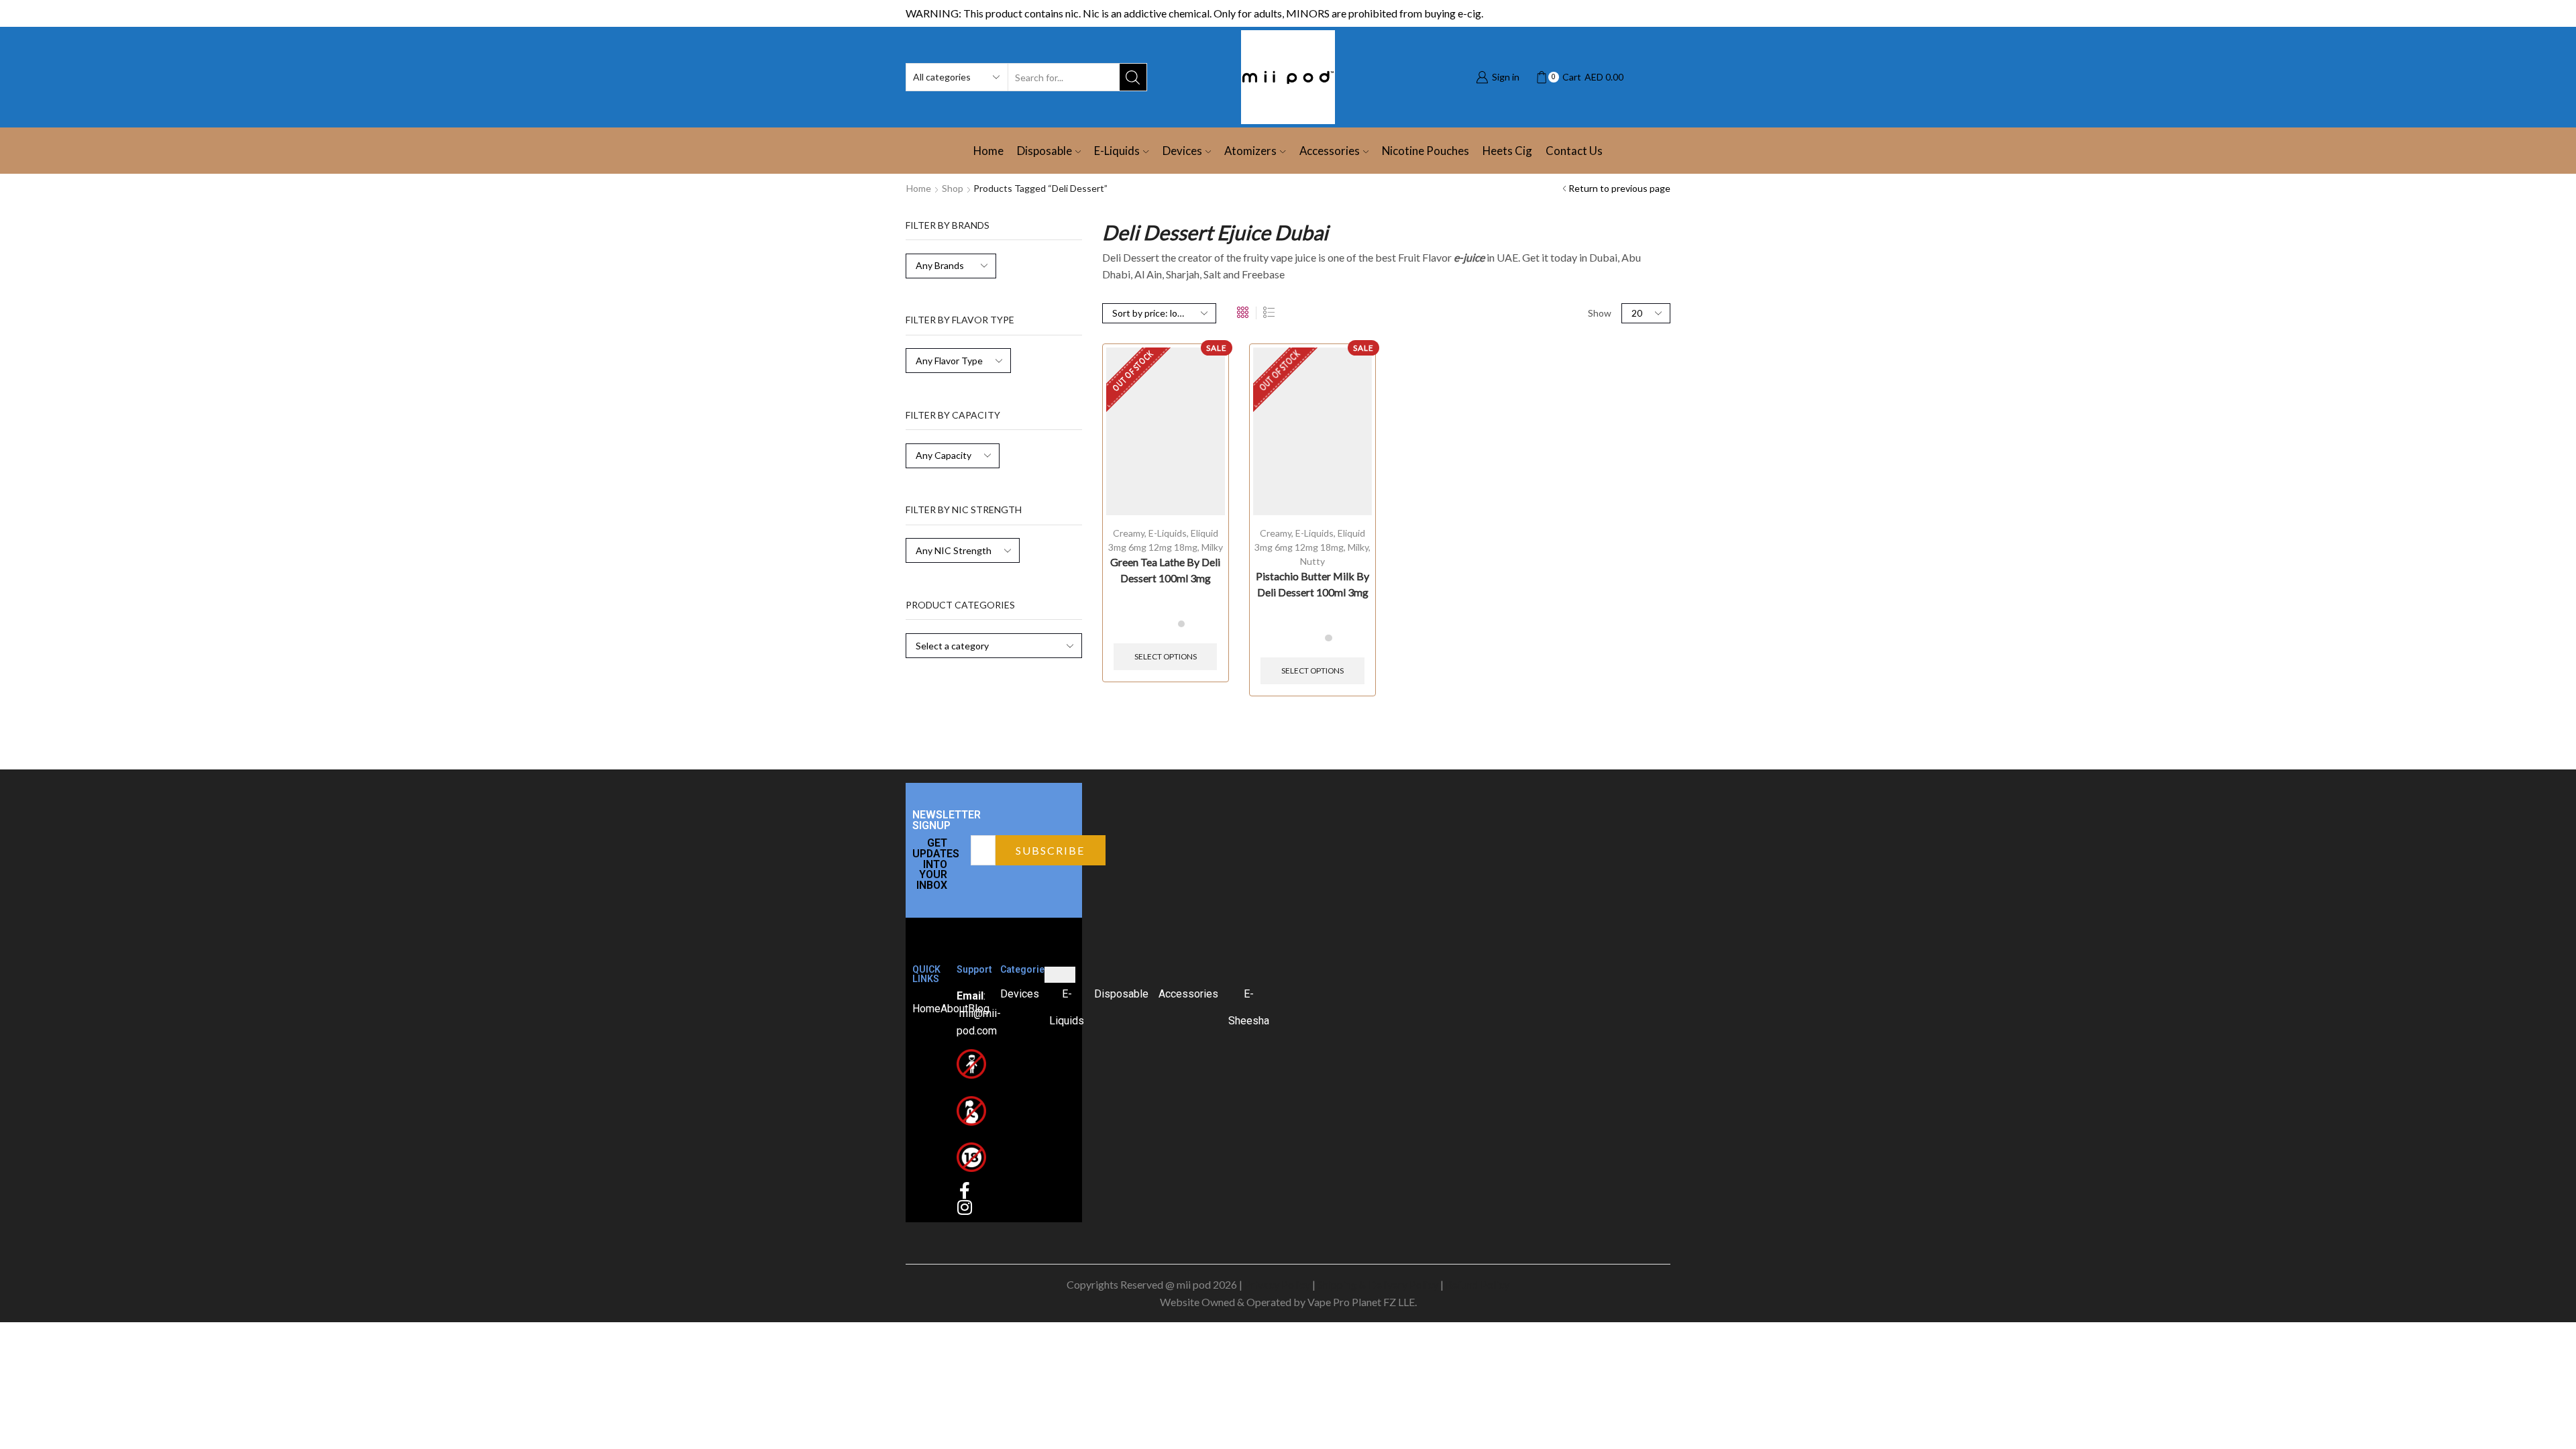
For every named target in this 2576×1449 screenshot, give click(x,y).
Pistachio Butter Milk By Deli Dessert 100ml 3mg (1312, 584)
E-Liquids (1117, 151)
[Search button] (1133, 77)
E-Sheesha (1249, 1007)
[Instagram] (965, 1207)
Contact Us (1574, 151)
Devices (1182, 151)
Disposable (1044, 151)
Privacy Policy (1277, 1284)
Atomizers (1250, 151)
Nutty (1312, 561)
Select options (1166, 656)
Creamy (1129, 533)
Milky (1212, 547)
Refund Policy (1478, 1284)
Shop (953, 188)
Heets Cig (1507, 151)
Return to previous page (1619, 188)
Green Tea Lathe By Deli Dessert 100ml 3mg (1165, 570)
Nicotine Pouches (1426, 151)
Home (988, 151)
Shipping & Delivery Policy (1378, 1284)
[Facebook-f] (965, 1190)
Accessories (1330, 151)
